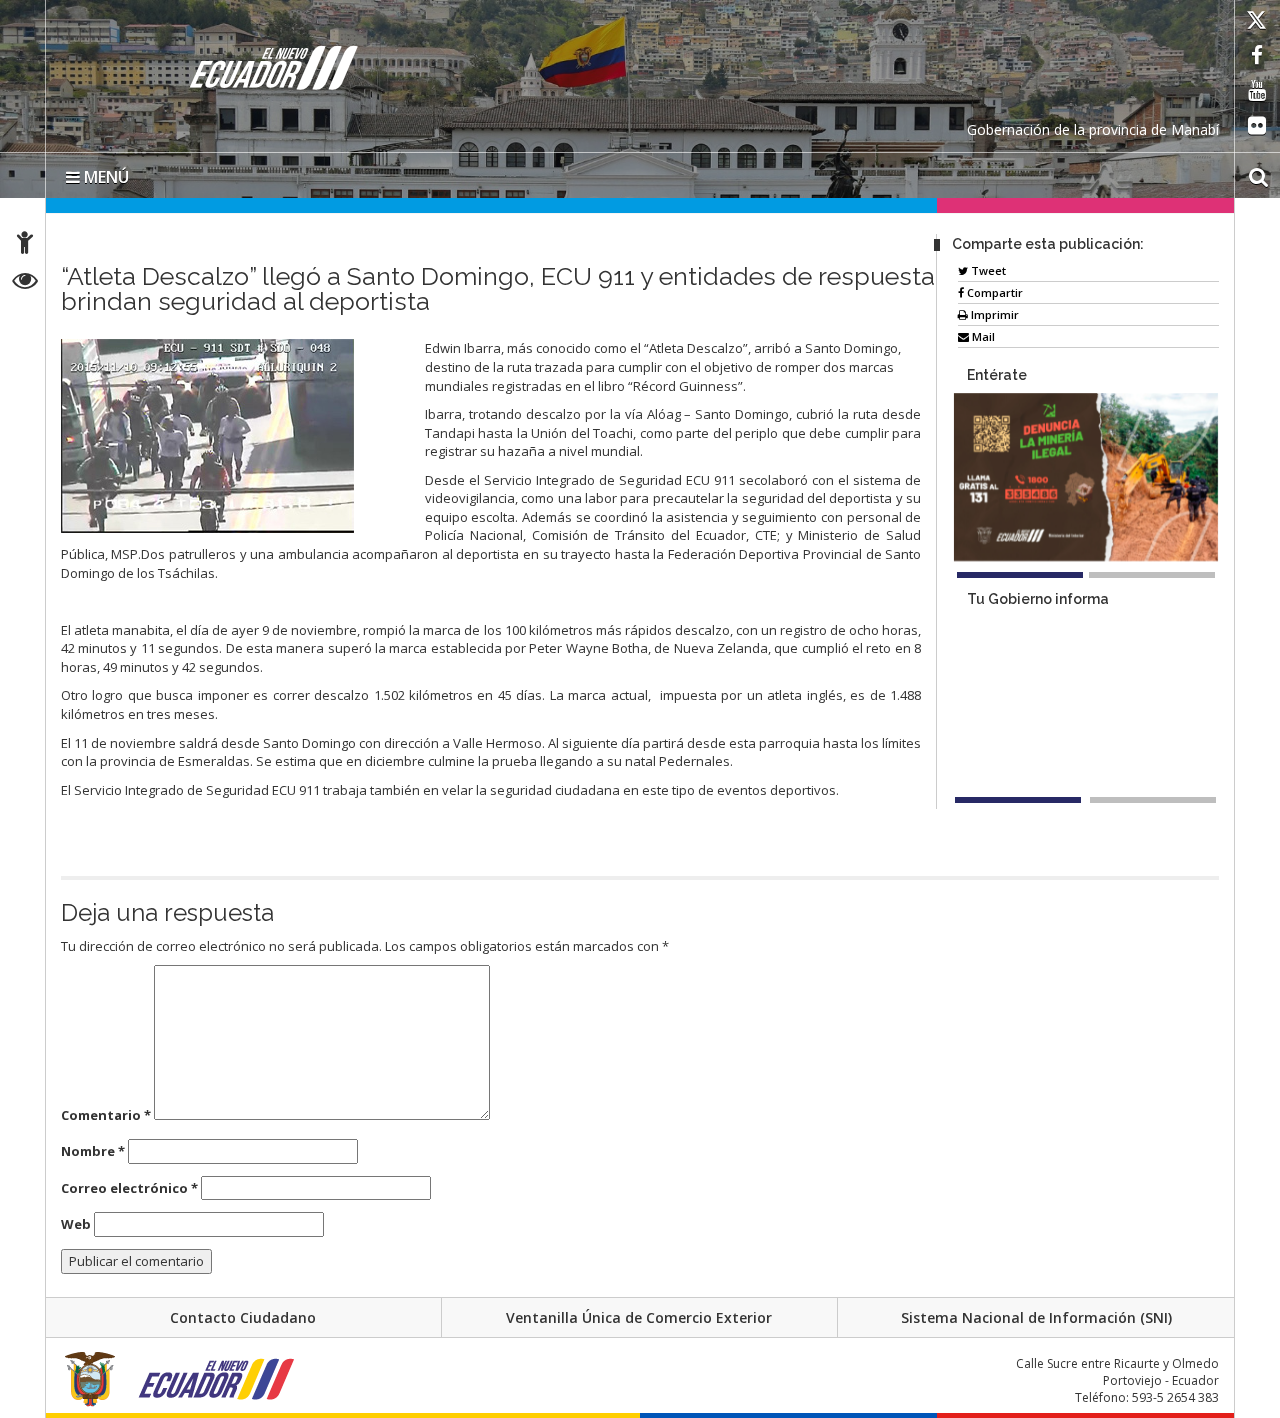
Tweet (987, 270)
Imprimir (993, 314)
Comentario (106, 1115)
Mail (982, 336)
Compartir (993, 292)
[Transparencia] (25, 283)
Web (76, 1224)
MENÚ (104, 177)
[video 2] (1153, 802)
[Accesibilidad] (25, 245)
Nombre (93, 1151)
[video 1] (1018, 802)
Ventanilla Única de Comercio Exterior (639, 1317)
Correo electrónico (129, 1188)
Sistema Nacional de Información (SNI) (1036, 1317)
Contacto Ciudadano (243, 1317)
